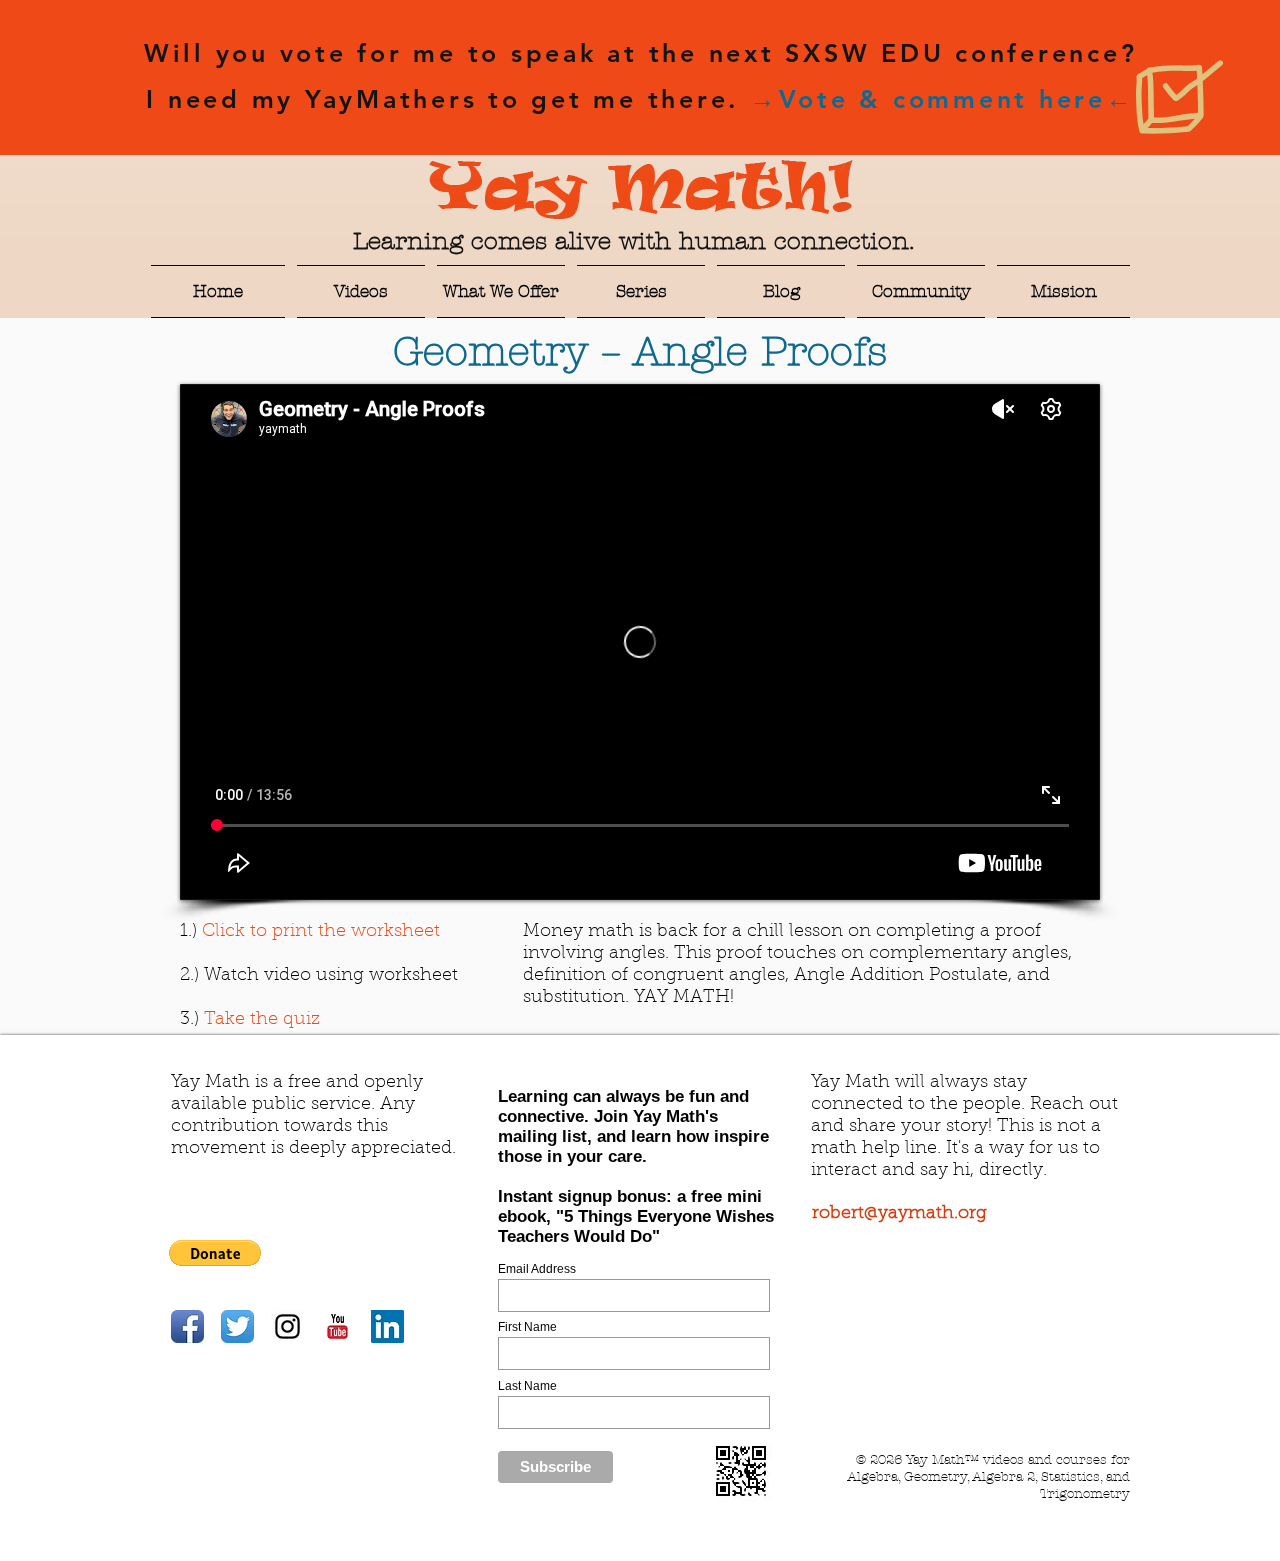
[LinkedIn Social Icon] (387, 1326)
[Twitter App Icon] (237, 1326)
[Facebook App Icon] (187, 1326)
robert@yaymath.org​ (899, 1214)
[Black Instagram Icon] (287, 1326)
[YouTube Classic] (337, 1326)
